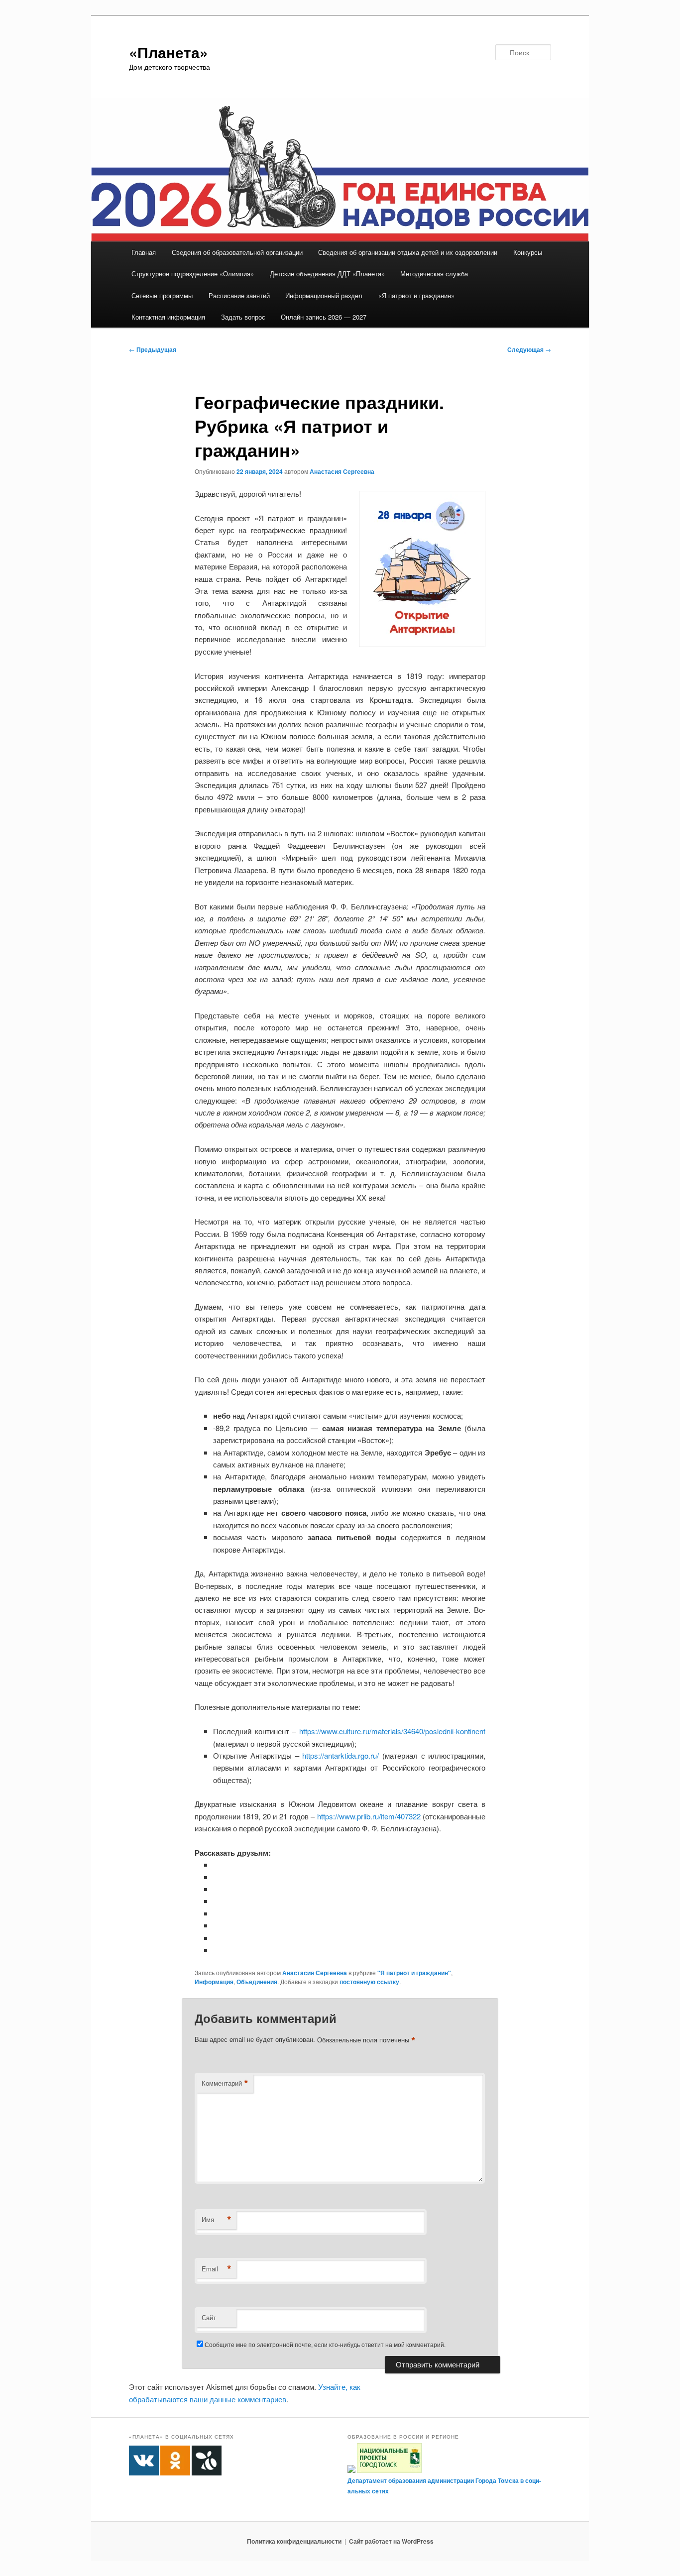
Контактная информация (168, 317)
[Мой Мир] (217, 1925)
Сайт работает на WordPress (391, 2541)
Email (217, 2269)
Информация (214, 1982)
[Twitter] (217, 1889)
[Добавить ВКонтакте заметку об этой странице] (217, 1864)
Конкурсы (528, 252)
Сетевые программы (162, 295)
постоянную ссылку (369, 1982)
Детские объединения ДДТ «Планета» (327, 274)
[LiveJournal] (217, 1901)
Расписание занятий (239, 295)
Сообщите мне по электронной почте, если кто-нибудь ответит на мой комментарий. (325, 2344)
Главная (144, 252)
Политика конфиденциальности (294, 2541)
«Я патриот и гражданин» (416, 295)
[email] (217, 1938)
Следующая (529, 349)
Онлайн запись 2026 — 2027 (324, 317)
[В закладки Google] (217, 1913)
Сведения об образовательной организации (237, 252)
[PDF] (217, 1950)
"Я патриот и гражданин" (414, 1973)
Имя (217, 2220)
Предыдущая (153, 349)
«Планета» (169, 52)
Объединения (257, 1982)
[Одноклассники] (217, 1877)
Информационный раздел (324, 295)
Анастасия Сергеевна (342, 471)
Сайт (209, 2317)
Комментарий (225, 2083)
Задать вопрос (243, 317)
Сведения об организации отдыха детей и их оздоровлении (408, 252)
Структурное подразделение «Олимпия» (193, 274)
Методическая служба (434, 274)
